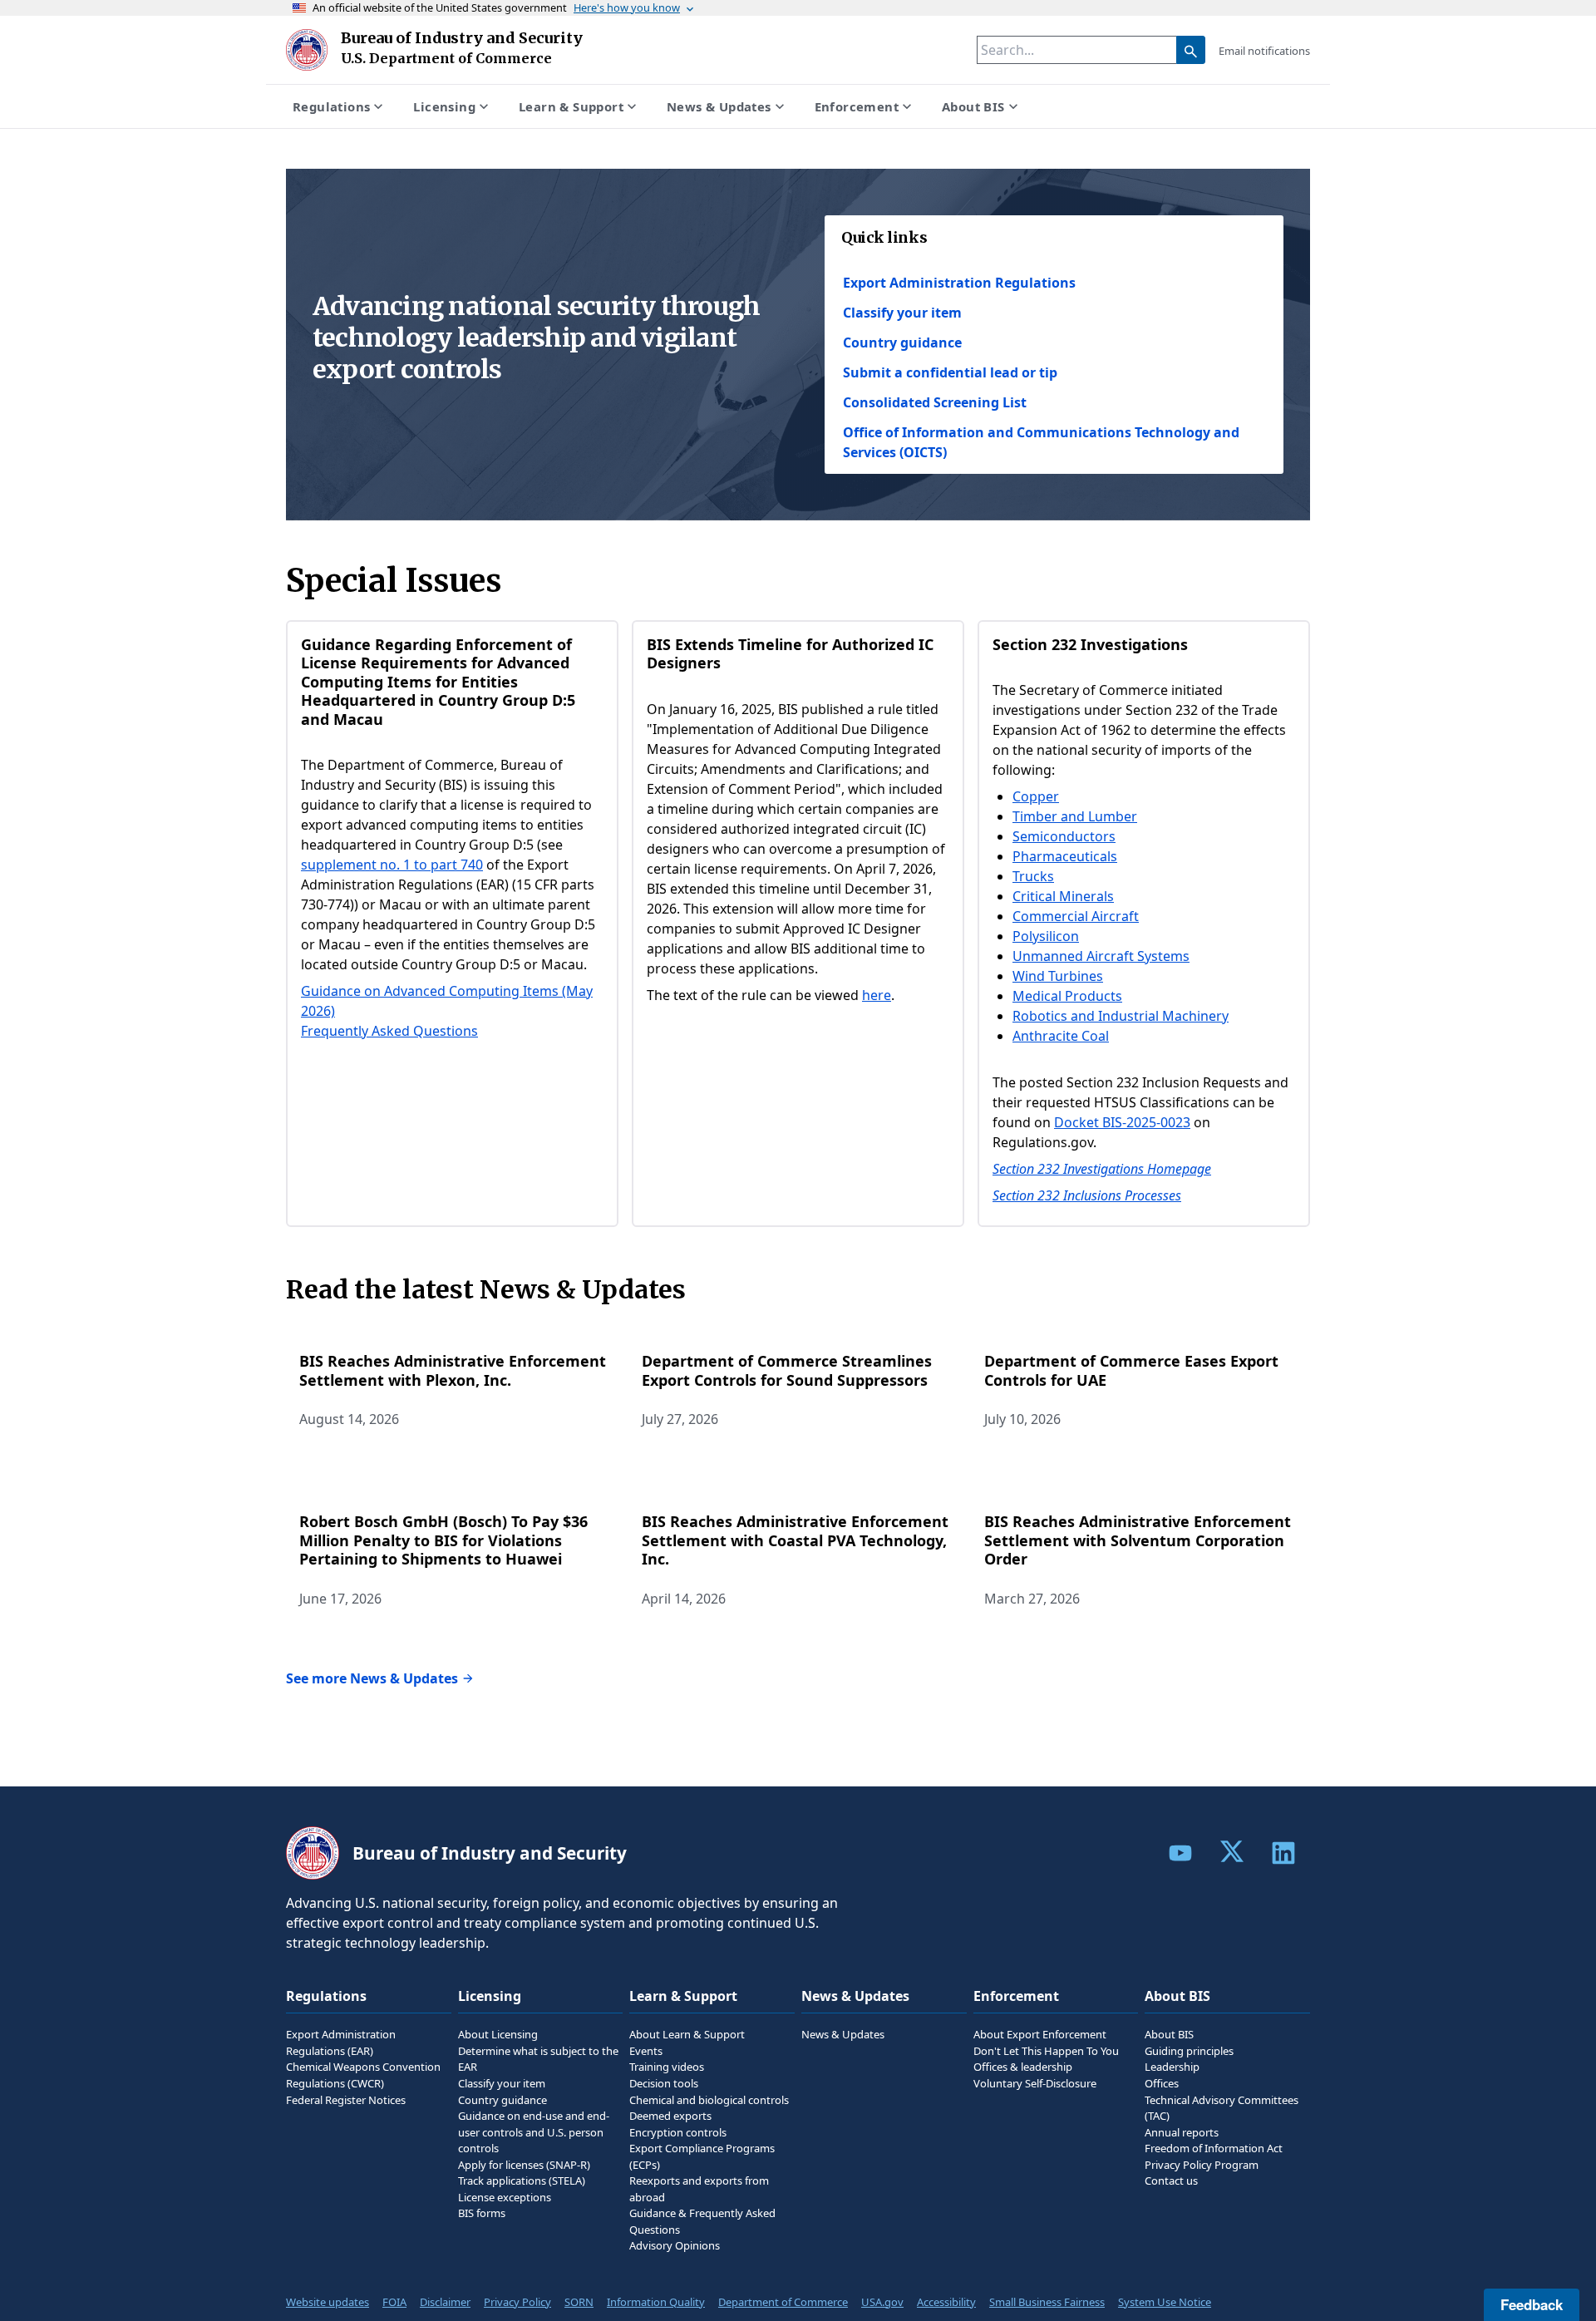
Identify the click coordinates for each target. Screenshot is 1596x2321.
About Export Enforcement (1040, 2034)
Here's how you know (627, 7)
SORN (579, 2302)
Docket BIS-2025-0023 (1122, 1122)
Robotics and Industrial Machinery (1121, 1016)
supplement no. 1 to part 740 (392, 865)
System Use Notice (1165, 2302)
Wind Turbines (1058, 976)
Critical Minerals (1063, 896)
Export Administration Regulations (959, 283)
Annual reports (1182, 2132)
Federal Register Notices (346, 2100)
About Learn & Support (687, 2034)
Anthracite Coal (1061, 1036)
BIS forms (482, 2213)
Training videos (667, 2067)
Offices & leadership (1023, 2067)
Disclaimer (445, 2302)
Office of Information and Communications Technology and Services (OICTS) (1041, 442)
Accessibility (946, 2302)
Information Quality (656, 2302)
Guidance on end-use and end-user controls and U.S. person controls (534, 2132)
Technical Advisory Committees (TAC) (1222, 2108)
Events (646, 2051)
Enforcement (857, 106)
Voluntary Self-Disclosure (1035, 2083)
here (877, 995)
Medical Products (1067, 996)
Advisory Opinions (675, 2245)
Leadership (1172, 2067)
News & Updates (719, 106)
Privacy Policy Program (1202, 2165)
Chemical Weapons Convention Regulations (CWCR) (363, 2075)
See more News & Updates (372, 1678)
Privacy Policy (517, 2302)
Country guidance (902, 342)
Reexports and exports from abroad (699, 2189)
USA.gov (882, 2302)
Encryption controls (678, 2132)
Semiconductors (1064, 836)
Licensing (444, 106)
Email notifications (1264, 51)
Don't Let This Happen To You (1046, 2051)
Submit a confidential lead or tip (950, 372)
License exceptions (505, 2197)
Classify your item (902, 313)
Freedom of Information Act (1214, 2148)
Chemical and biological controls (709, 2100)
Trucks (1033, 876)
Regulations (331, 106)
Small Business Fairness (1047, 2302)
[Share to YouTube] (1180, 1853)
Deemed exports (670, 2116)
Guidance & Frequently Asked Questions (702, 2221)
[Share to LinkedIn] (1283, 1853)
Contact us (1171, 2181)
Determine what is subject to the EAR (538, 2059)
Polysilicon (1046, 936)
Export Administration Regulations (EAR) (341, 2043)
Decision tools (664, 2083)
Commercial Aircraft (1076, 916)
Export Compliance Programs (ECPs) (702, 2156)
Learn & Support (571, 106)
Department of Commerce (783, 2302)
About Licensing (498, 2034)
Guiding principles (1189, 2051)
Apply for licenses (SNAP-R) (524, 2165)
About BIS (973, 106)
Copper (1036, 796)
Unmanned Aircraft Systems (1101, 956)
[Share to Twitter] (1232, 1851)
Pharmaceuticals (1065, 856)
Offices (1162, 2083)
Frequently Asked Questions (389, 1031)
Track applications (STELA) (522, 2181)
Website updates (328, 2302)
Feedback (1532, 2304)
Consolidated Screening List (935, 402)
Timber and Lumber (1075, 816)
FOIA (394, 2302)
